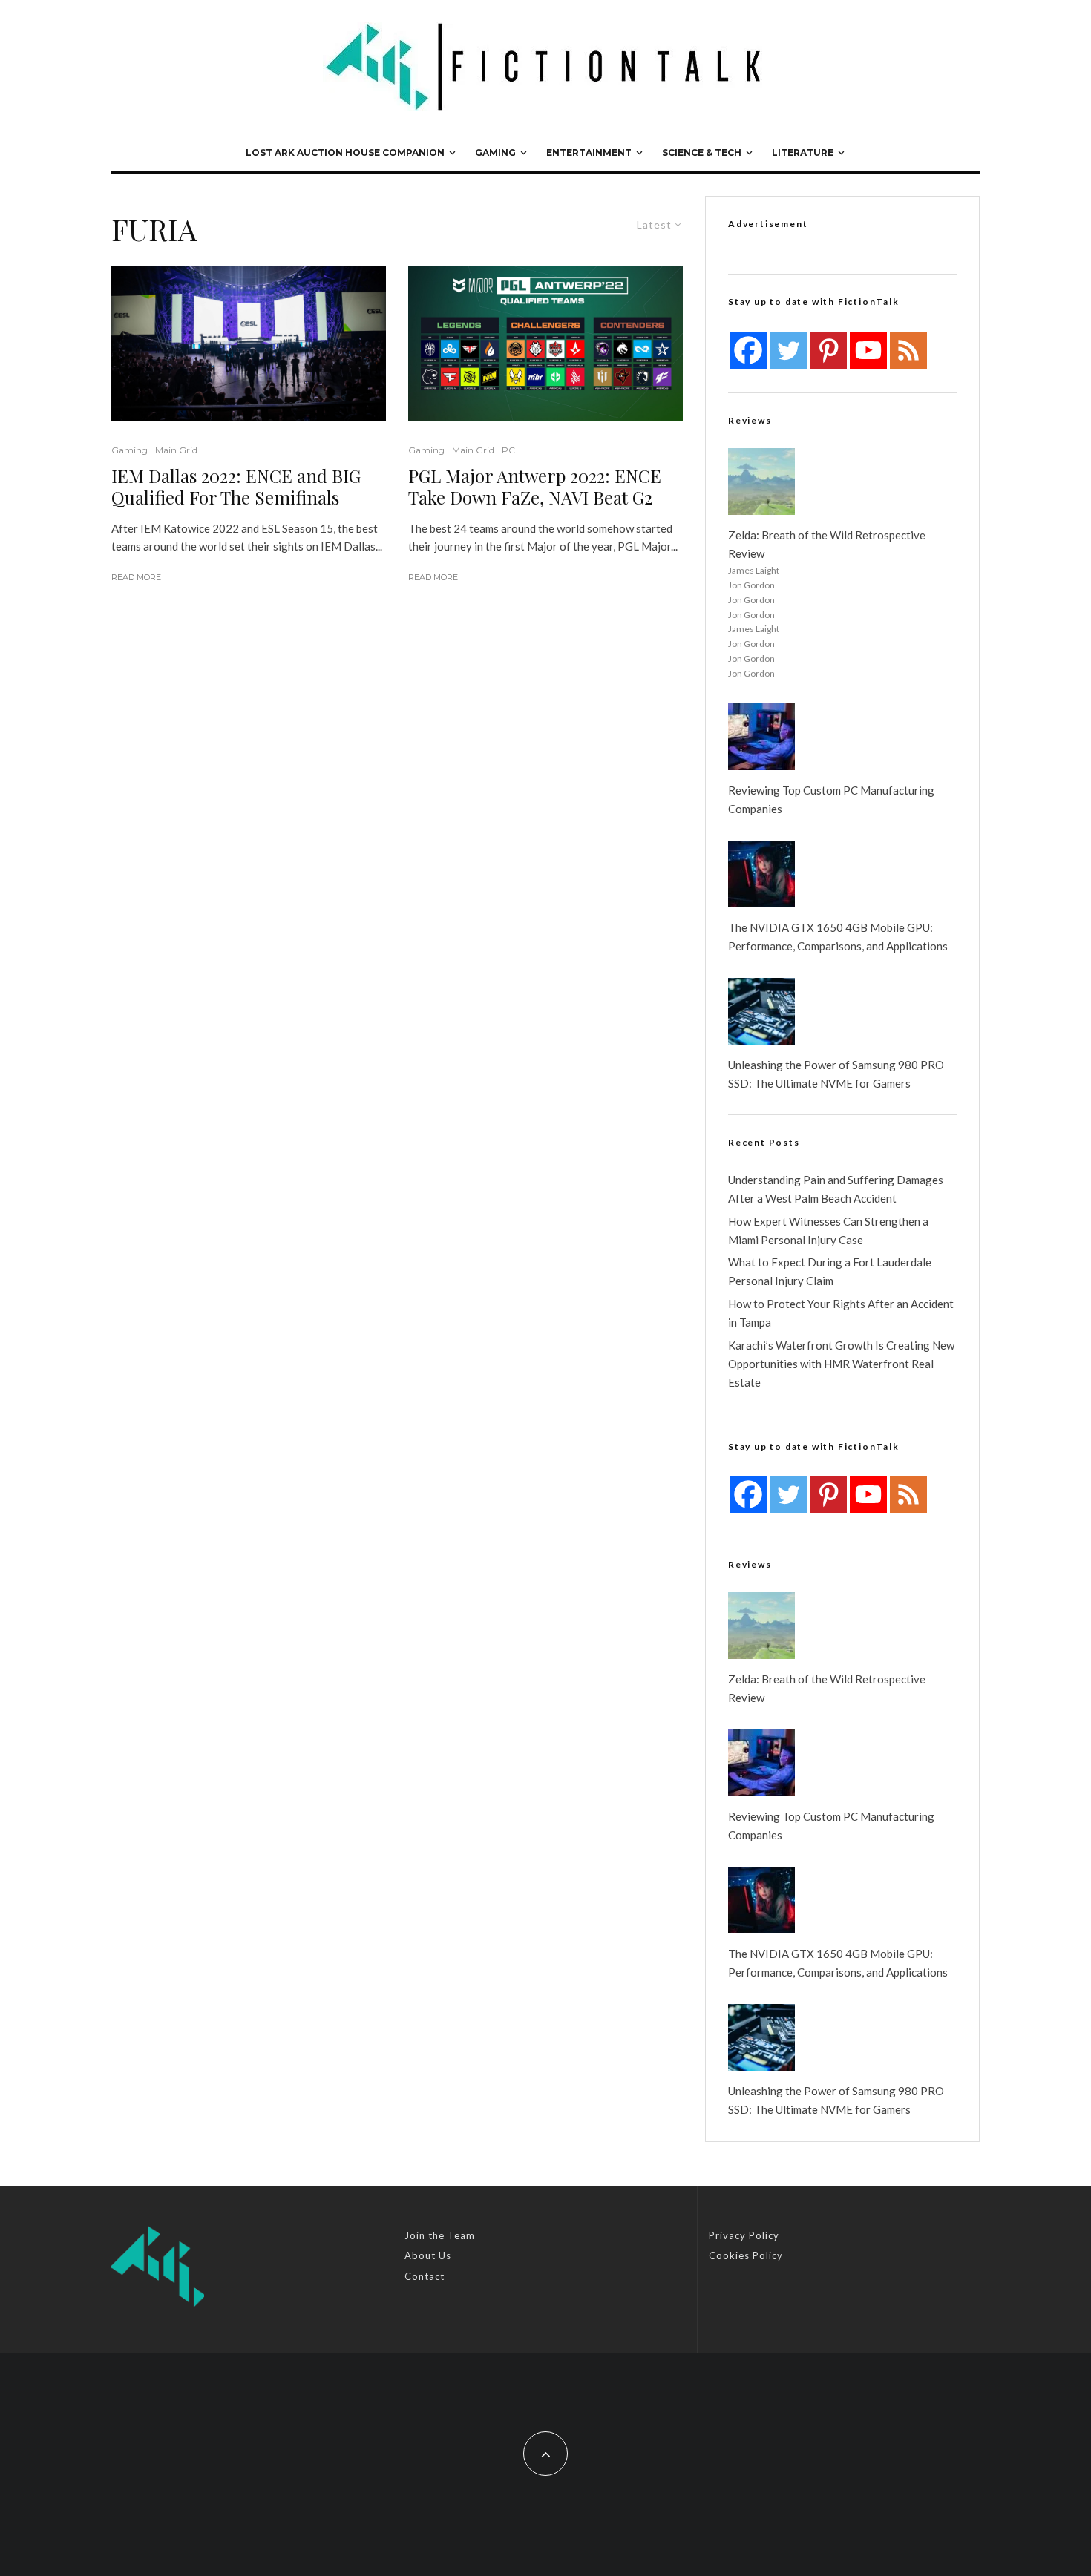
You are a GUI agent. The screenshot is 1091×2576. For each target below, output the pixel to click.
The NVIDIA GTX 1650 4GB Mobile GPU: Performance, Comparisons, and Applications (838, 937)
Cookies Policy (746, 2255)
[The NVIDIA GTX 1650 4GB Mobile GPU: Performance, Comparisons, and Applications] (761, 874)
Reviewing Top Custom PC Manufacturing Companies (831, 799)
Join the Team (440, 2235)
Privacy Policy (744, 2235)
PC (508, 450)
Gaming (495, 152)
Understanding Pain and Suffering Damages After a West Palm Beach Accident (836, 1189)
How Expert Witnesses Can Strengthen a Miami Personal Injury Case (828, 1230)
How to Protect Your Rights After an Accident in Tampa (841, 1313)
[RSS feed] (908, 350)
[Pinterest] (828, 350)
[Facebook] (748, 350)
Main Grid (176, 450)
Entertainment (589, 152)
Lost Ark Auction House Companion (345, 152)
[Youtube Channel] (868, 350)
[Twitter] (788, 350)
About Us (428, 2255)
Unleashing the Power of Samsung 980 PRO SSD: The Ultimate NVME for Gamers (836, 1074)
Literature (803, 152)
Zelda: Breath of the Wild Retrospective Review (827, 544)
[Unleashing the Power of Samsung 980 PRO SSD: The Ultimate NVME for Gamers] (761, 1011)
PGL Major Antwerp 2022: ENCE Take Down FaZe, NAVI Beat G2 (535, 487)
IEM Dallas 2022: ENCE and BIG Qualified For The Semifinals (236, 487)
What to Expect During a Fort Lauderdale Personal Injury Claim (830, 1271)
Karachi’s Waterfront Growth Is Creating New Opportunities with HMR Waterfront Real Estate (841, 1364)
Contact (425, 2276)
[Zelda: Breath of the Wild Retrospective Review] (761, 482)
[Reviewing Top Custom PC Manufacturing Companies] (761, 737)
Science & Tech (702, 152)
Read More (136, 577)
